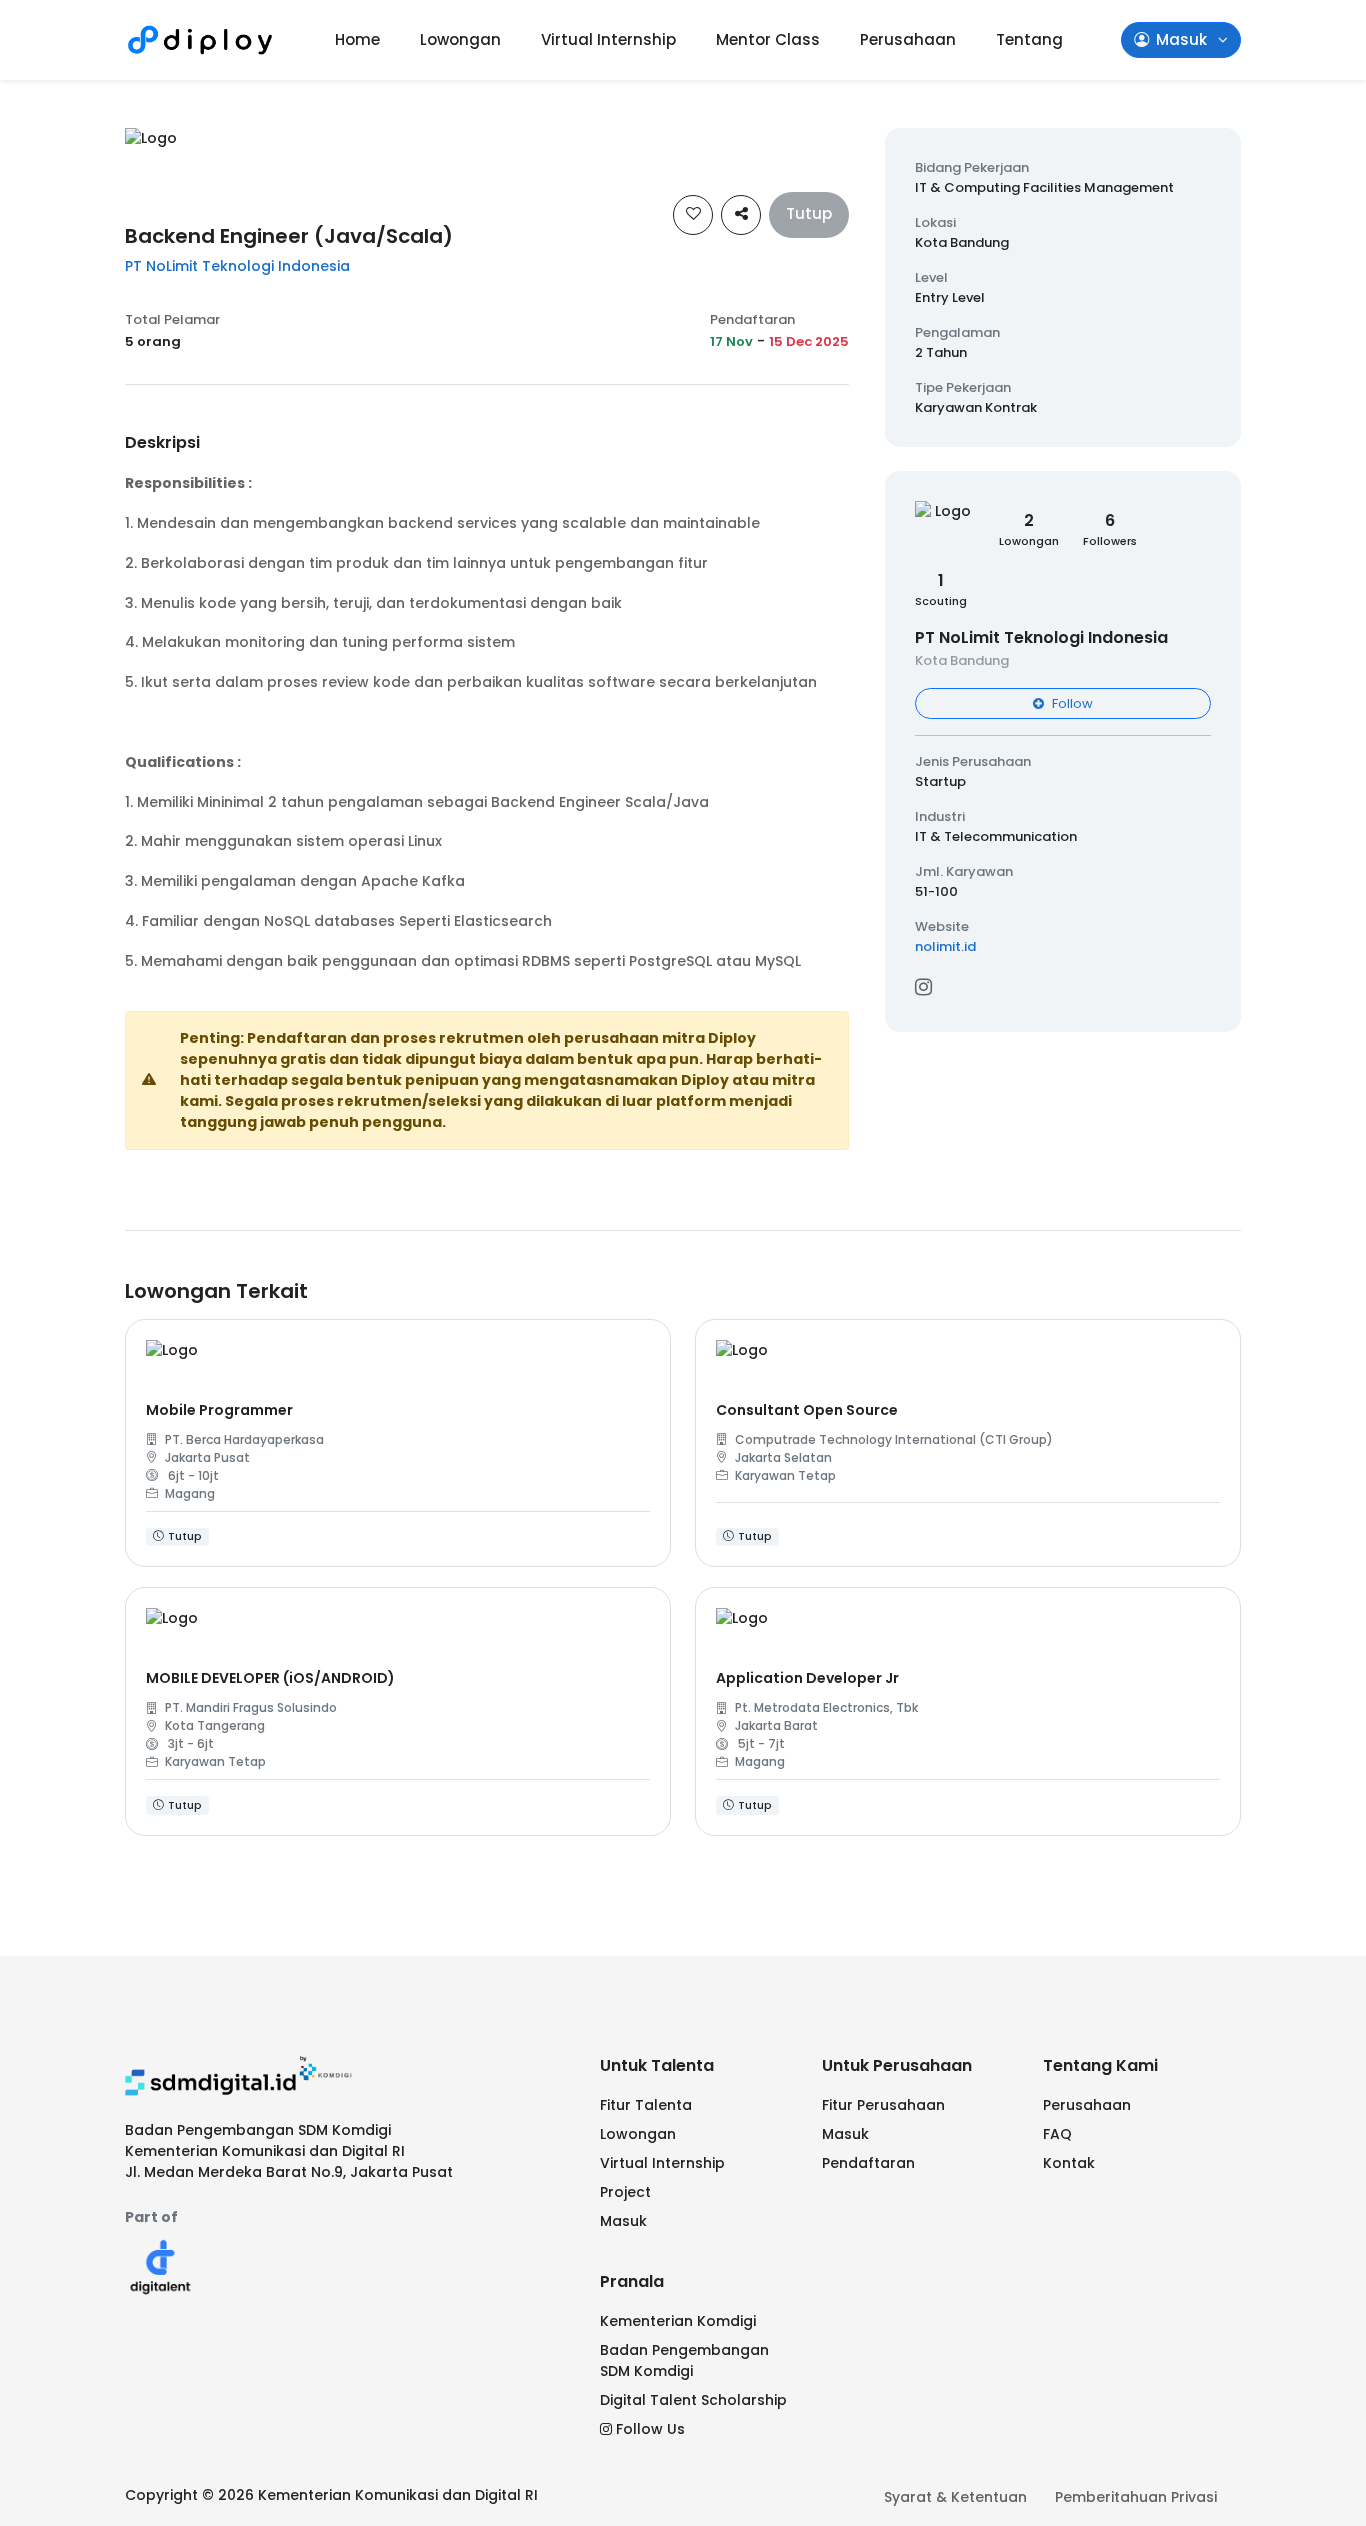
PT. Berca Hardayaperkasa (244, 1439)
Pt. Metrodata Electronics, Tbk (826, 1707)
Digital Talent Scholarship (693, 2400)
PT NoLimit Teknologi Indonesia (237, 266)
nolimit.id (945, 946)
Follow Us (650, 2429)
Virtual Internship (608, 39)
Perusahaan (908, 39)
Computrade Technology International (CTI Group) (894, 1439)
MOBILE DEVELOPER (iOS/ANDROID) (270, 1678)
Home (357, 39)
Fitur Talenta (646, 2105)
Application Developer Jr (807, 1678)
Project (625, 2192)
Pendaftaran (868, 2163)
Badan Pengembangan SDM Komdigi (684, 2360)
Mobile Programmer (219, 1410)
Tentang (1029, 39)
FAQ (1057, 2134)
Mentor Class (768, 39)
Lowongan (460, 39)
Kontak (1069, 2163)
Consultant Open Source (807, 1410)
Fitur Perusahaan (883, 2105)
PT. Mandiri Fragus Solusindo (251, 1707)
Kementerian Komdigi (678, 2321)
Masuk (623, 2221)
